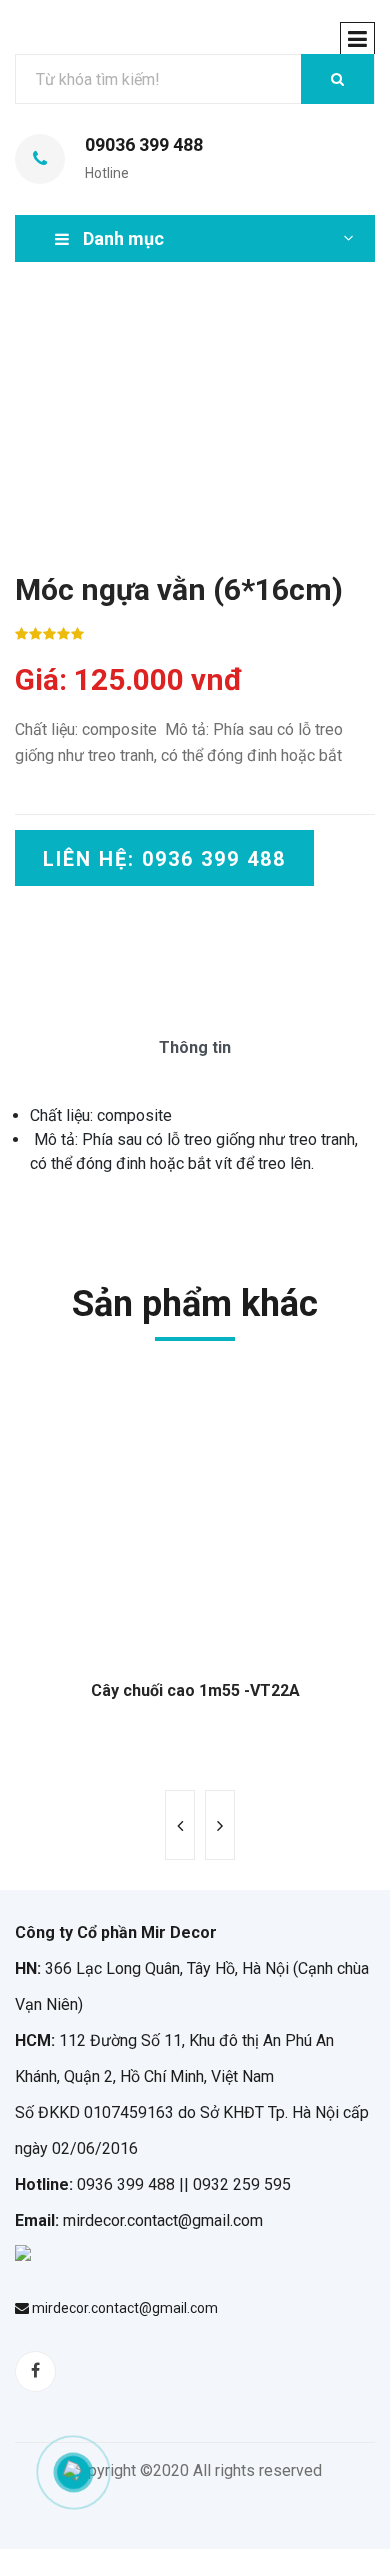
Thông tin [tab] (195, 1047)
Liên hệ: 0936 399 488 (164, 859)
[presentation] (180, 1825)
